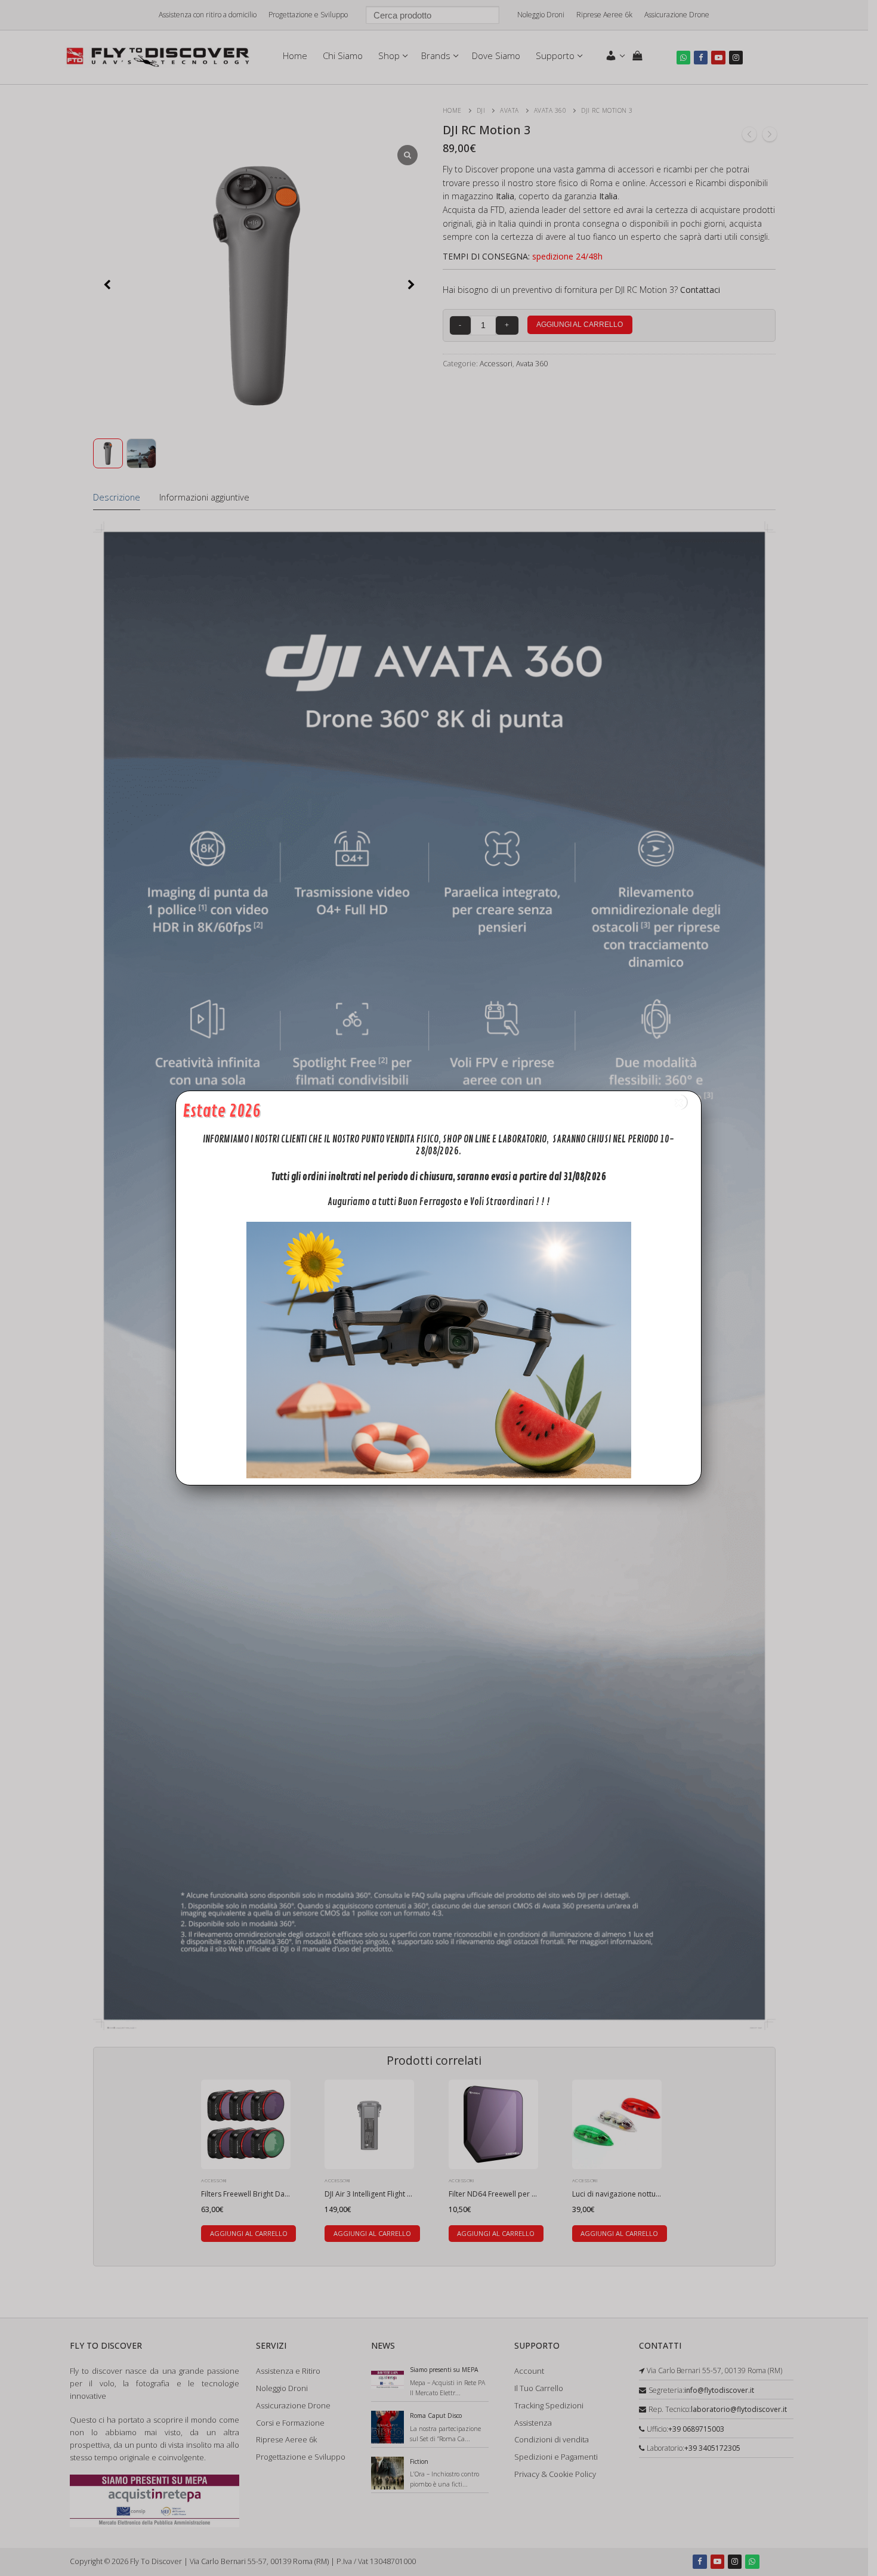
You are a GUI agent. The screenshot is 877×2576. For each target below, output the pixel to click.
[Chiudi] (679, 1102)
